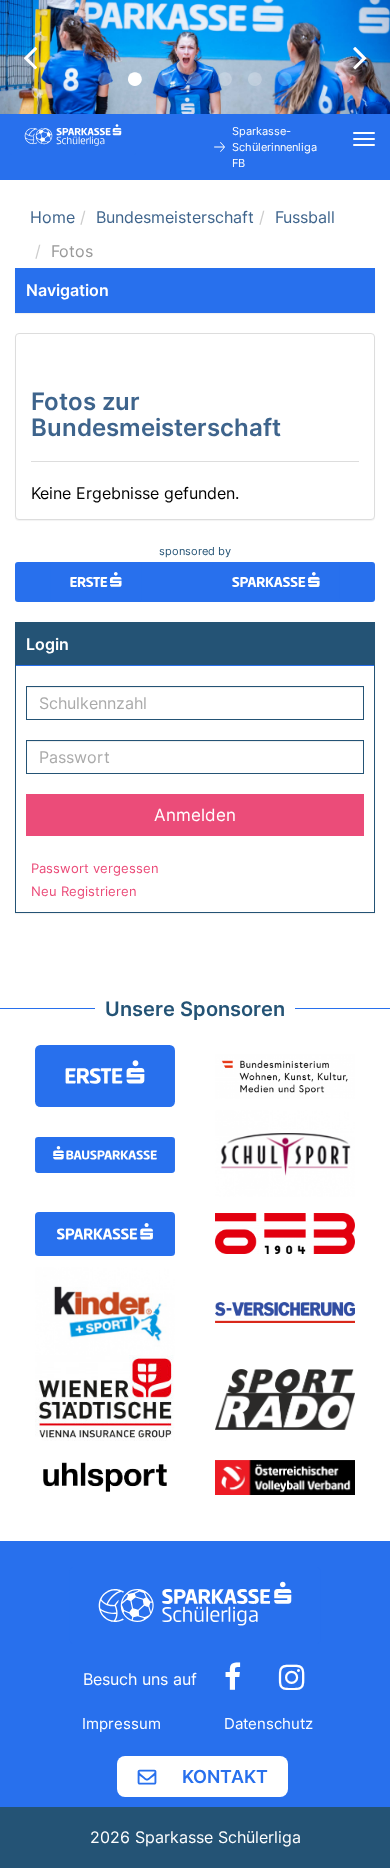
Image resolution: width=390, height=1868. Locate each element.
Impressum (121, 1723)
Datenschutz (268, 1723)
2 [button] (135, 79)
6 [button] (255, 79)
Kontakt (225, 1776)
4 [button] (195, 79)
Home (52, 217)
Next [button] (360, 57)
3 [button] (165, 79)
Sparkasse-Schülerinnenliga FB (274, 147)
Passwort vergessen (95, 868)
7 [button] (285, 79)
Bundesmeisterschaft (175, 217)
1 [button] (105, 79)
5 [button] (225, 79)
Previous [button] (30, 57)
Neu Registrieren (84, 891)
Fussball (305, 217)
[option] (195, 57)
